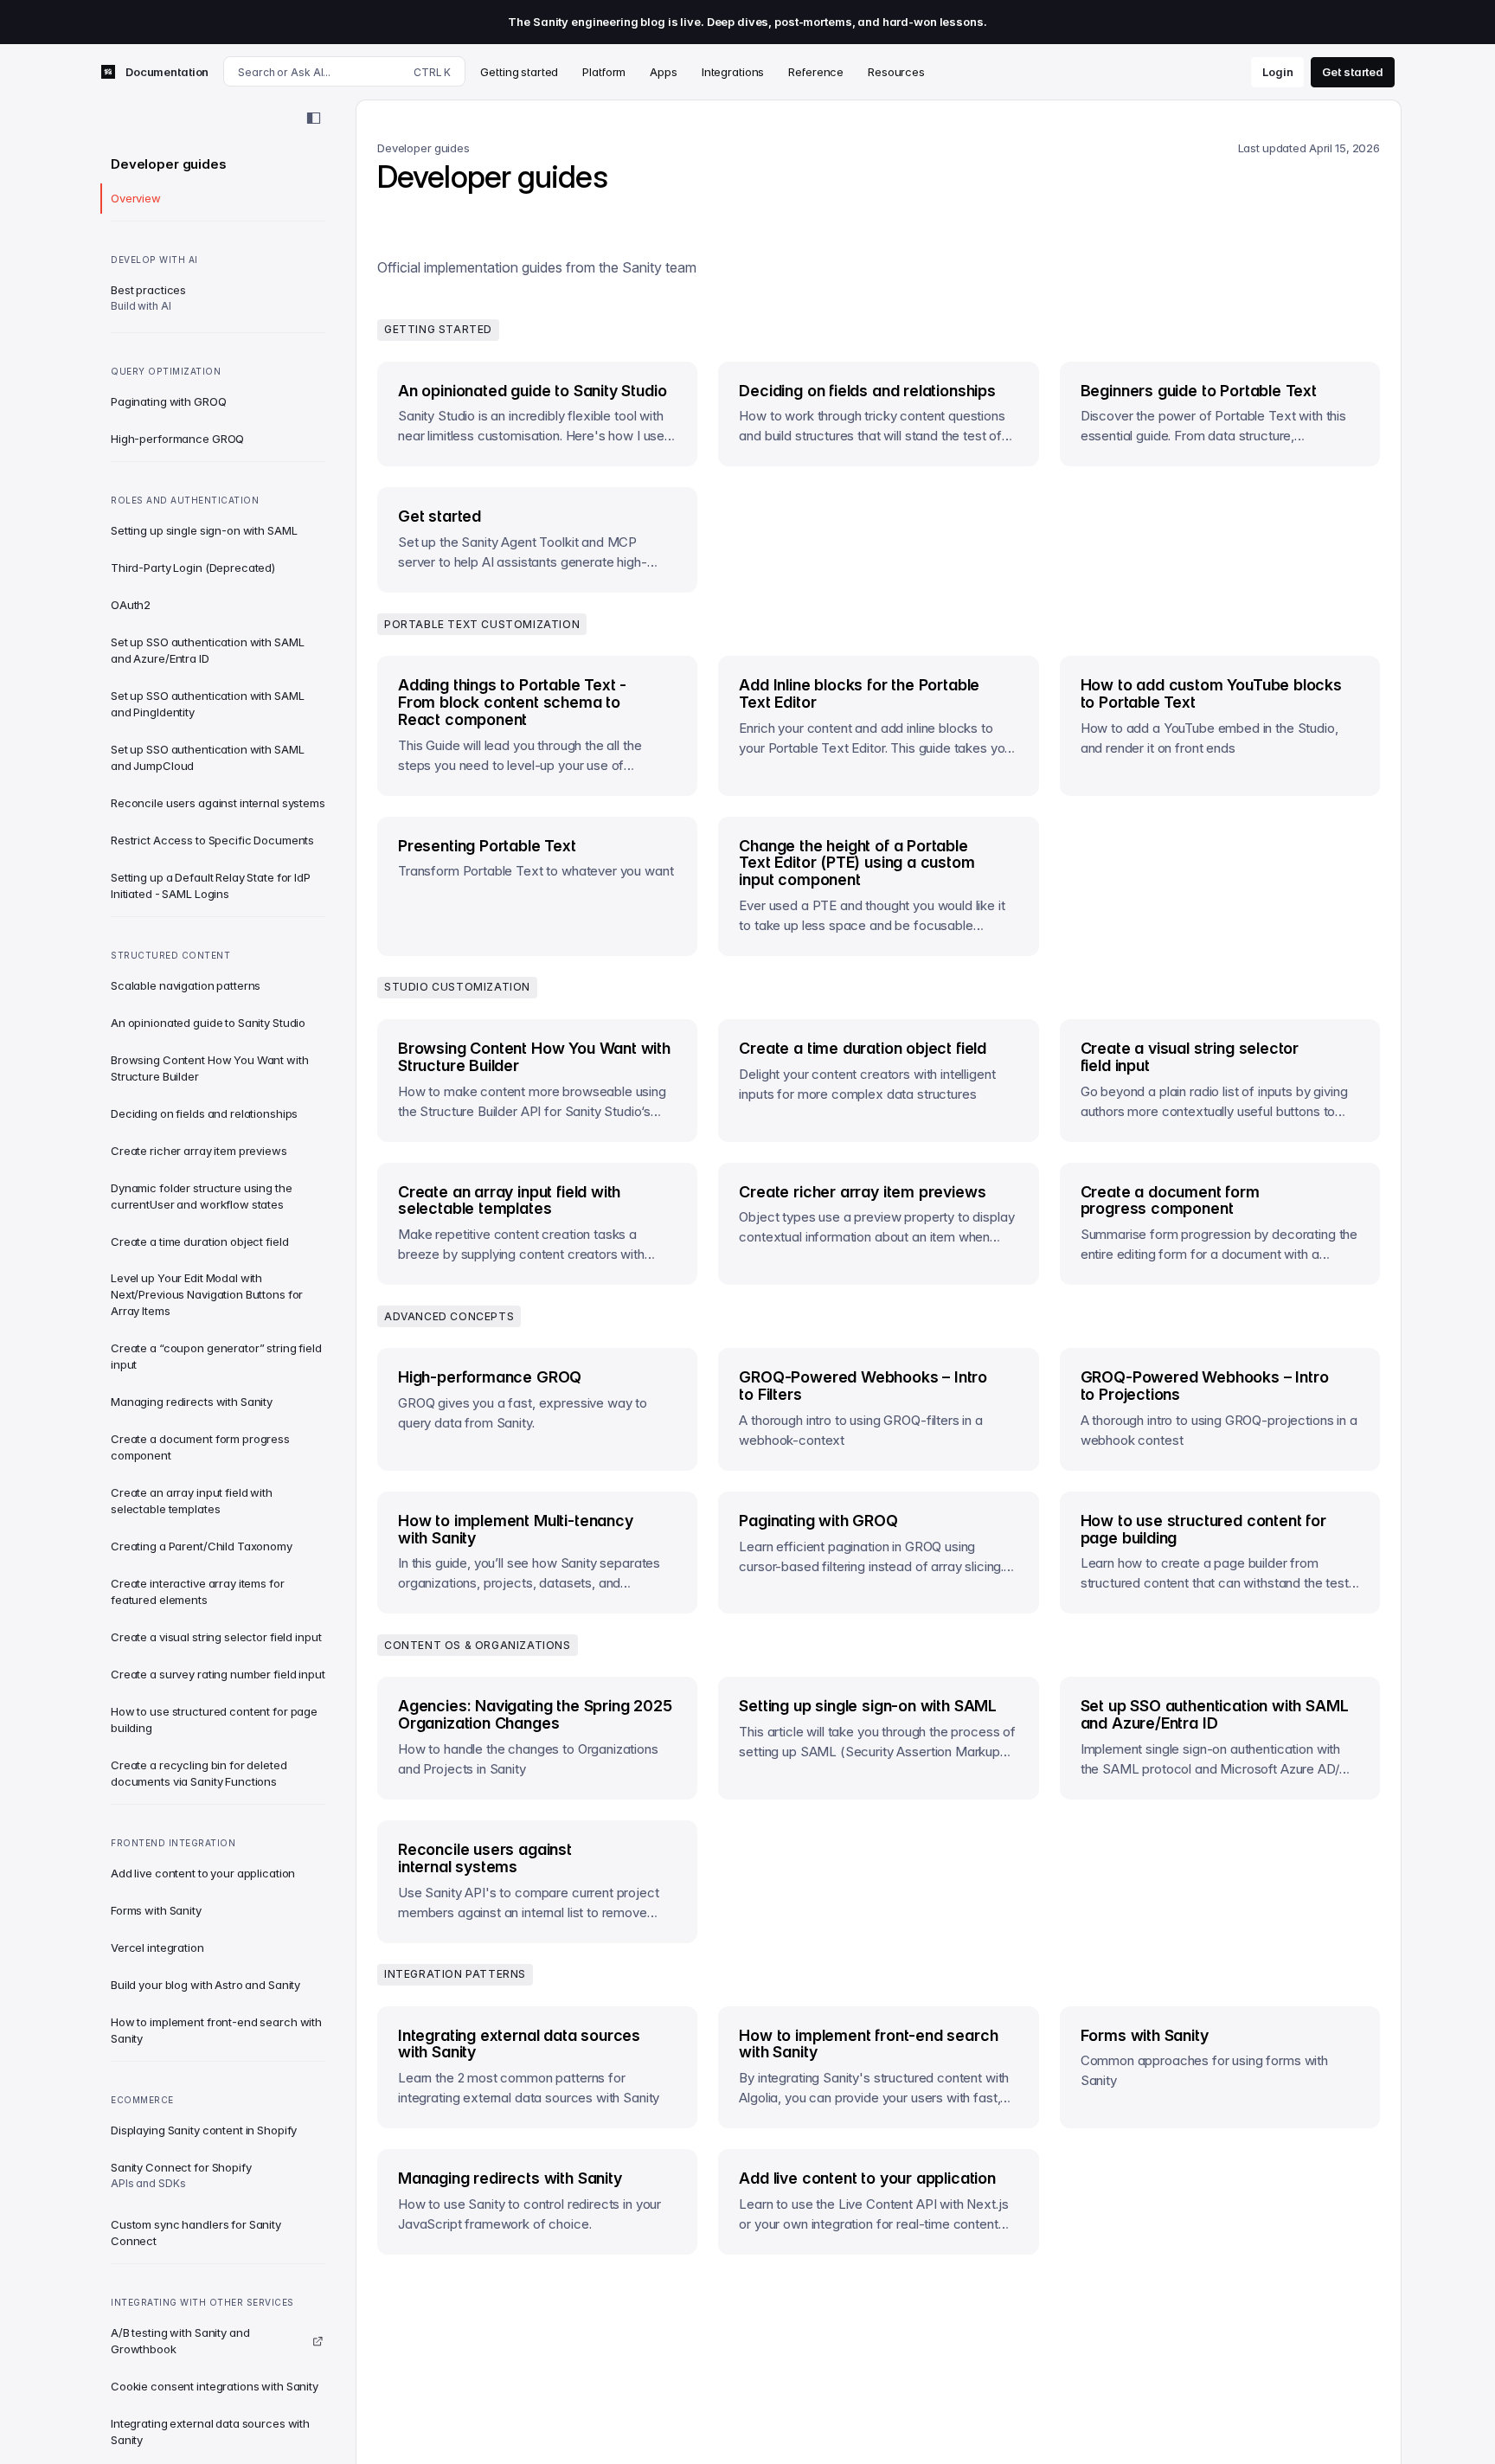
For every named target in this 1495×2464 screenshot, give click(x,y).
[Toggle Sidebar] (313, 119)
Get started (1353, 71)
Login (1277, 71)
